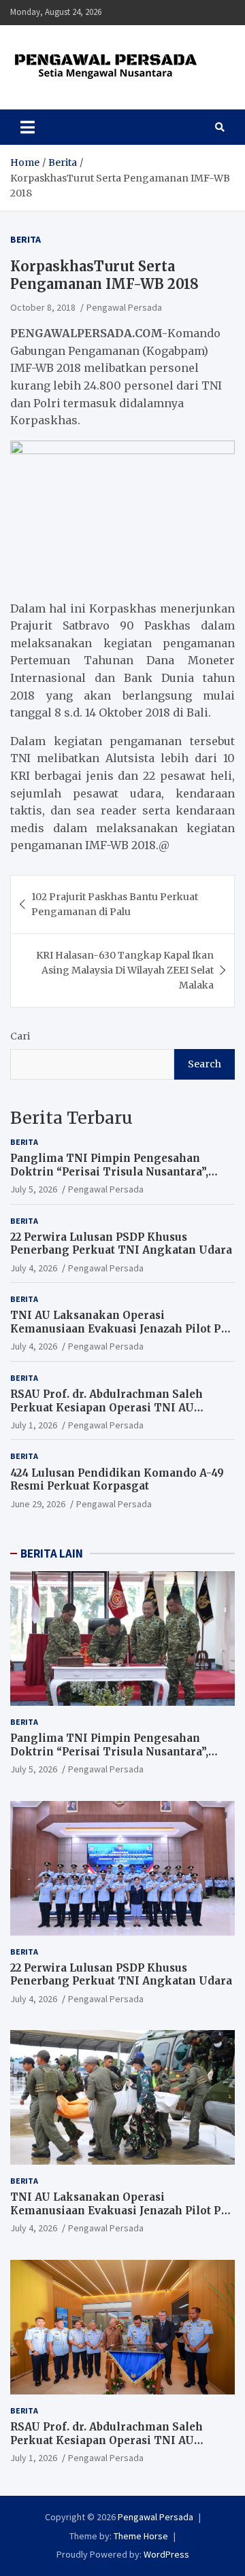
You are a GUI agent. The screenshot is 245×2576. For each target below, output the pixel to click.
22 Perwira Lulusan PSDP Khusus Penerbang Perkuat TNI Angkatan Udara (121, 1244)
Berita (26, 239)
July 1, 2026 (34, 1425)
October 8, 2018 (43, 307)
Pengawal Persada (124, 307)
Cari (20, 1036)
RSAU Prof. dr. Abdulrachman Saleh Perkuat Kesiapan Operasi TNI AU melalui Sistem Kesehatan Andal (107, 1407)
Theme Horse (141, 2536)
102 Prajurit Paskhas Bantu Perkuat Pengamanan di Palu (115, 904)
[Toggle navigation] (28, 127)
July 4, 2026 (34, 1268)
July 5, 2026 (34, 1189)
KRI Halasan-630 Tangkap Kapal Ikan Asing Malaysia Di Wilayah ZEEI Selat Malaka (125, 971)
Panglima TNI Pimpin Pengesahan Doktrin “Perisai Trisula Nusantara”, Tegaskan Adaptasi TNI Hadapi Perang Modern (116, 1178)
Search (205, 1064)
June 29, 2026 (38, 1504)
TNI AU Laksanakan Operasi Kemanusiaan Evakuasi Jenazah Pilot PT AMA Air (120, 1328)
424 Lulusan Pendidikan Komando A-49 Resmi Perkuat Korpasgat (117, 1480)
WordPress (166, 2554)
